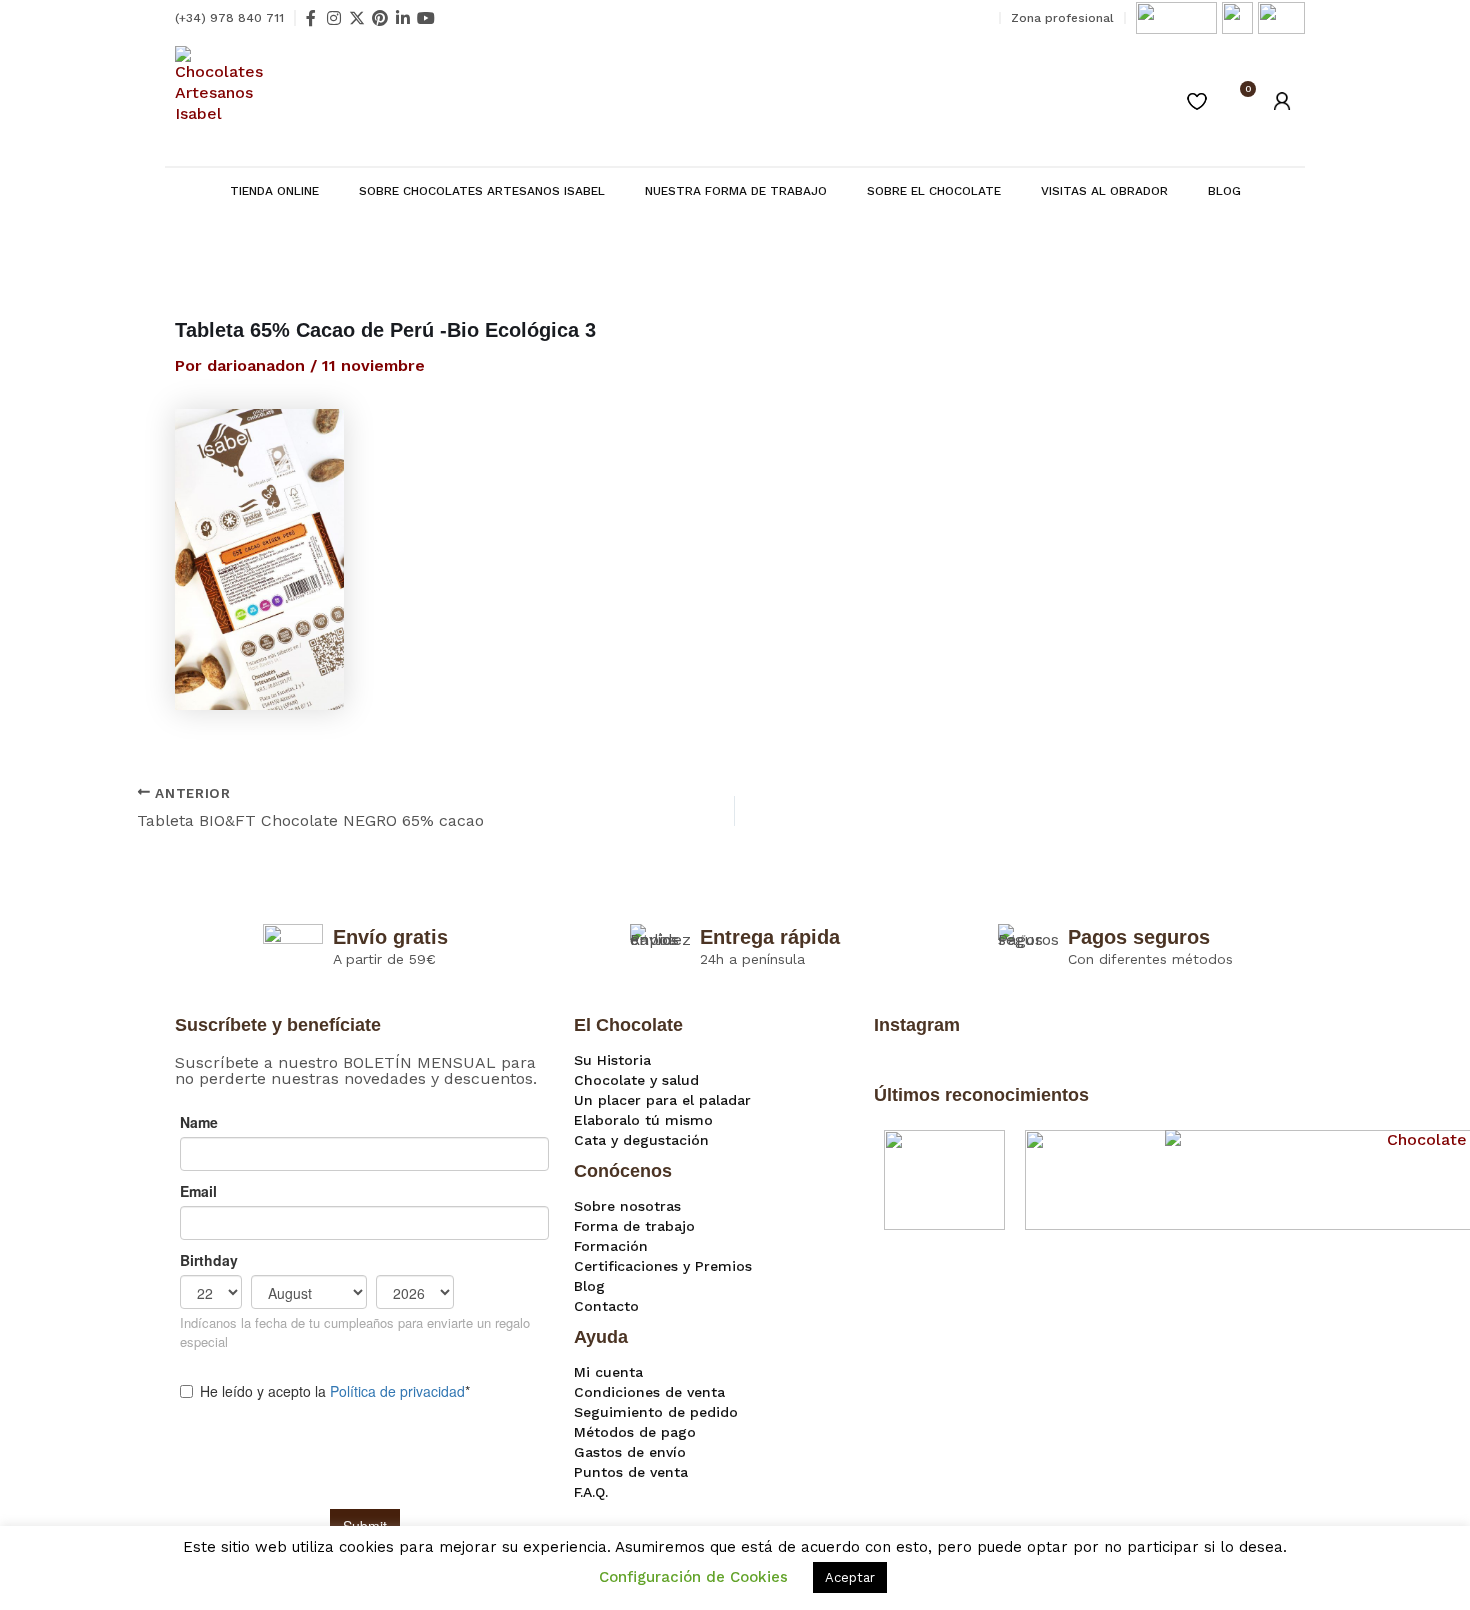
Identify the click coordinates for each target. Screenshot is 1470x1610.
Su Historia (612, 1060)
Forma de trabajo (634, 1226)
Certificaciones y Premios (663, 1266)
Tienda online (274, 191)
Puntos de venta (631, 1472)
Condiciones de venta (649, 1392)
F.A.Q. (591, 1492)
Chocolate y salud (636, 1080)
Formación (611, 1246)
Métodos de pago (635, 1432)
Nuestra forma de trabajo (736, 191)
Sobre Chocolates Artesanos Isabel (482, 191)
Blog (1224, 191)
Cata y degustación (641, 1140)
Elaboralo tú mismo (643, 1120)
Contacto (606, 1306)
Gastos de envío (630, 1452)
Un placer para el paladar (662, 1100)
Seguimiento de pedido (656, 1412)
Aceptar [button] (850, 1577)
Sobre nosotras (627, 1206)
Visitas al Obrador (1104, 191)
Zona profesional (1062, 18)
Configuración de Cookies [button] (693, 1577)
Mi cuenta (608, 1372)
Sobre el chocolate (934, 191)
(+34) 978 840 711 (229, 18)
